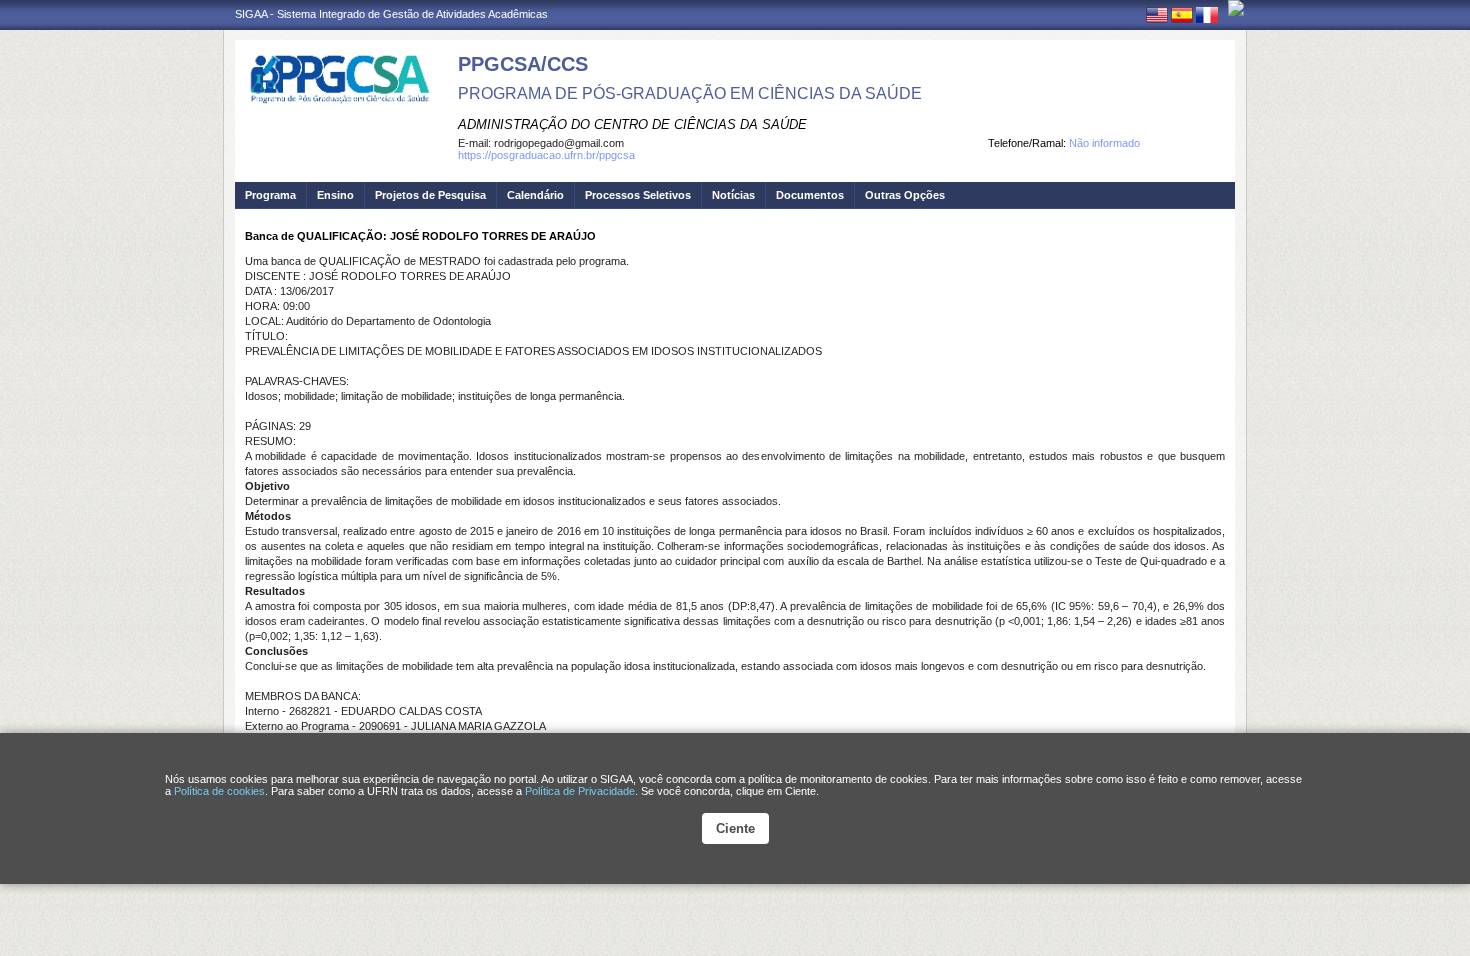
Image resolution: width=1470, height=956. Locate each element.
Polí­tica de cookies (219, 791)
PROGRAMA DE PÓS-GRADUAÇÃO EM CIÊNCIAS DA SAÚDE (690, 93)
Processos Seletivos (638, 195)
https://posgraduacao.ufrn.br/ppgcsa (546, 155)
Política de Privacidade (580, 791)
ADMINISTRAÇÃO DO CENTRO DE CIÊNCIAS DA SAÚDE (632, 124)
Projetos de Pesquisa (430, 195)
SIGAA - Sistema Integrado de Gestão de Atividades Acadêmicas (391, 14)
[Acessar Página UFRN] (1236, 8)
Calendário (535, 195)
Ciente (735, 828)
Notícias (733, 195)
